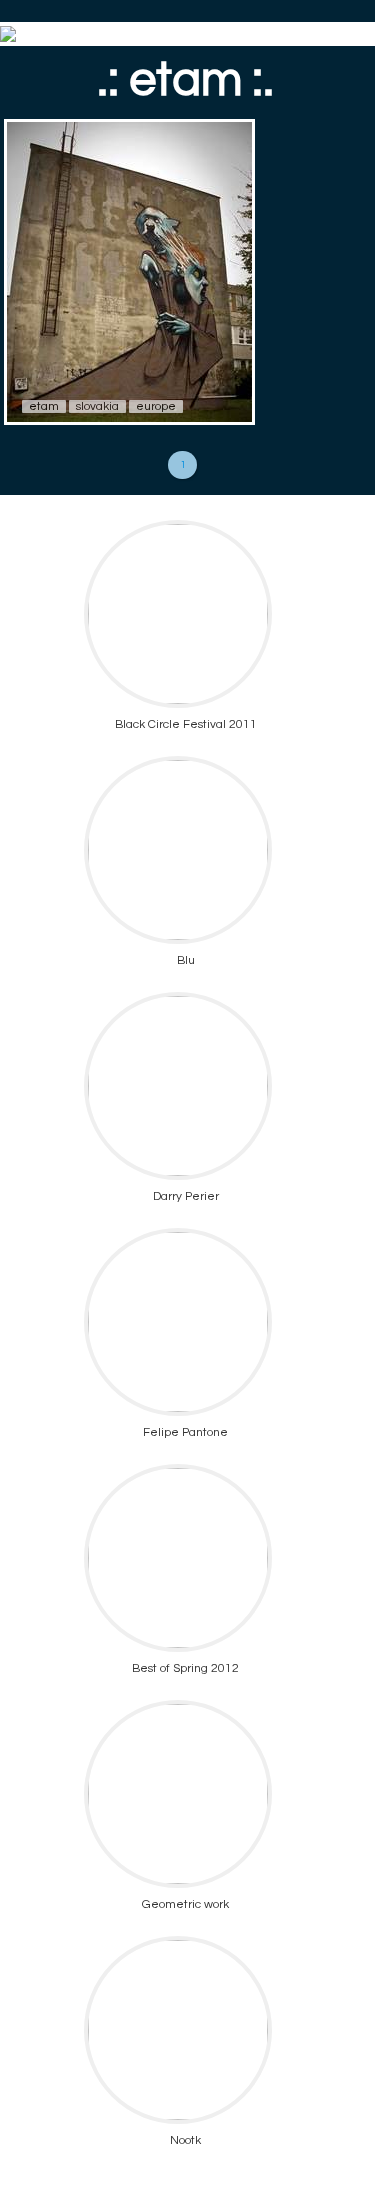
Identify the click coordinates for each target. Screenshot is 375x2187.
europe (156, 406)
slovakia (97, 406)
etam (44, 406)
